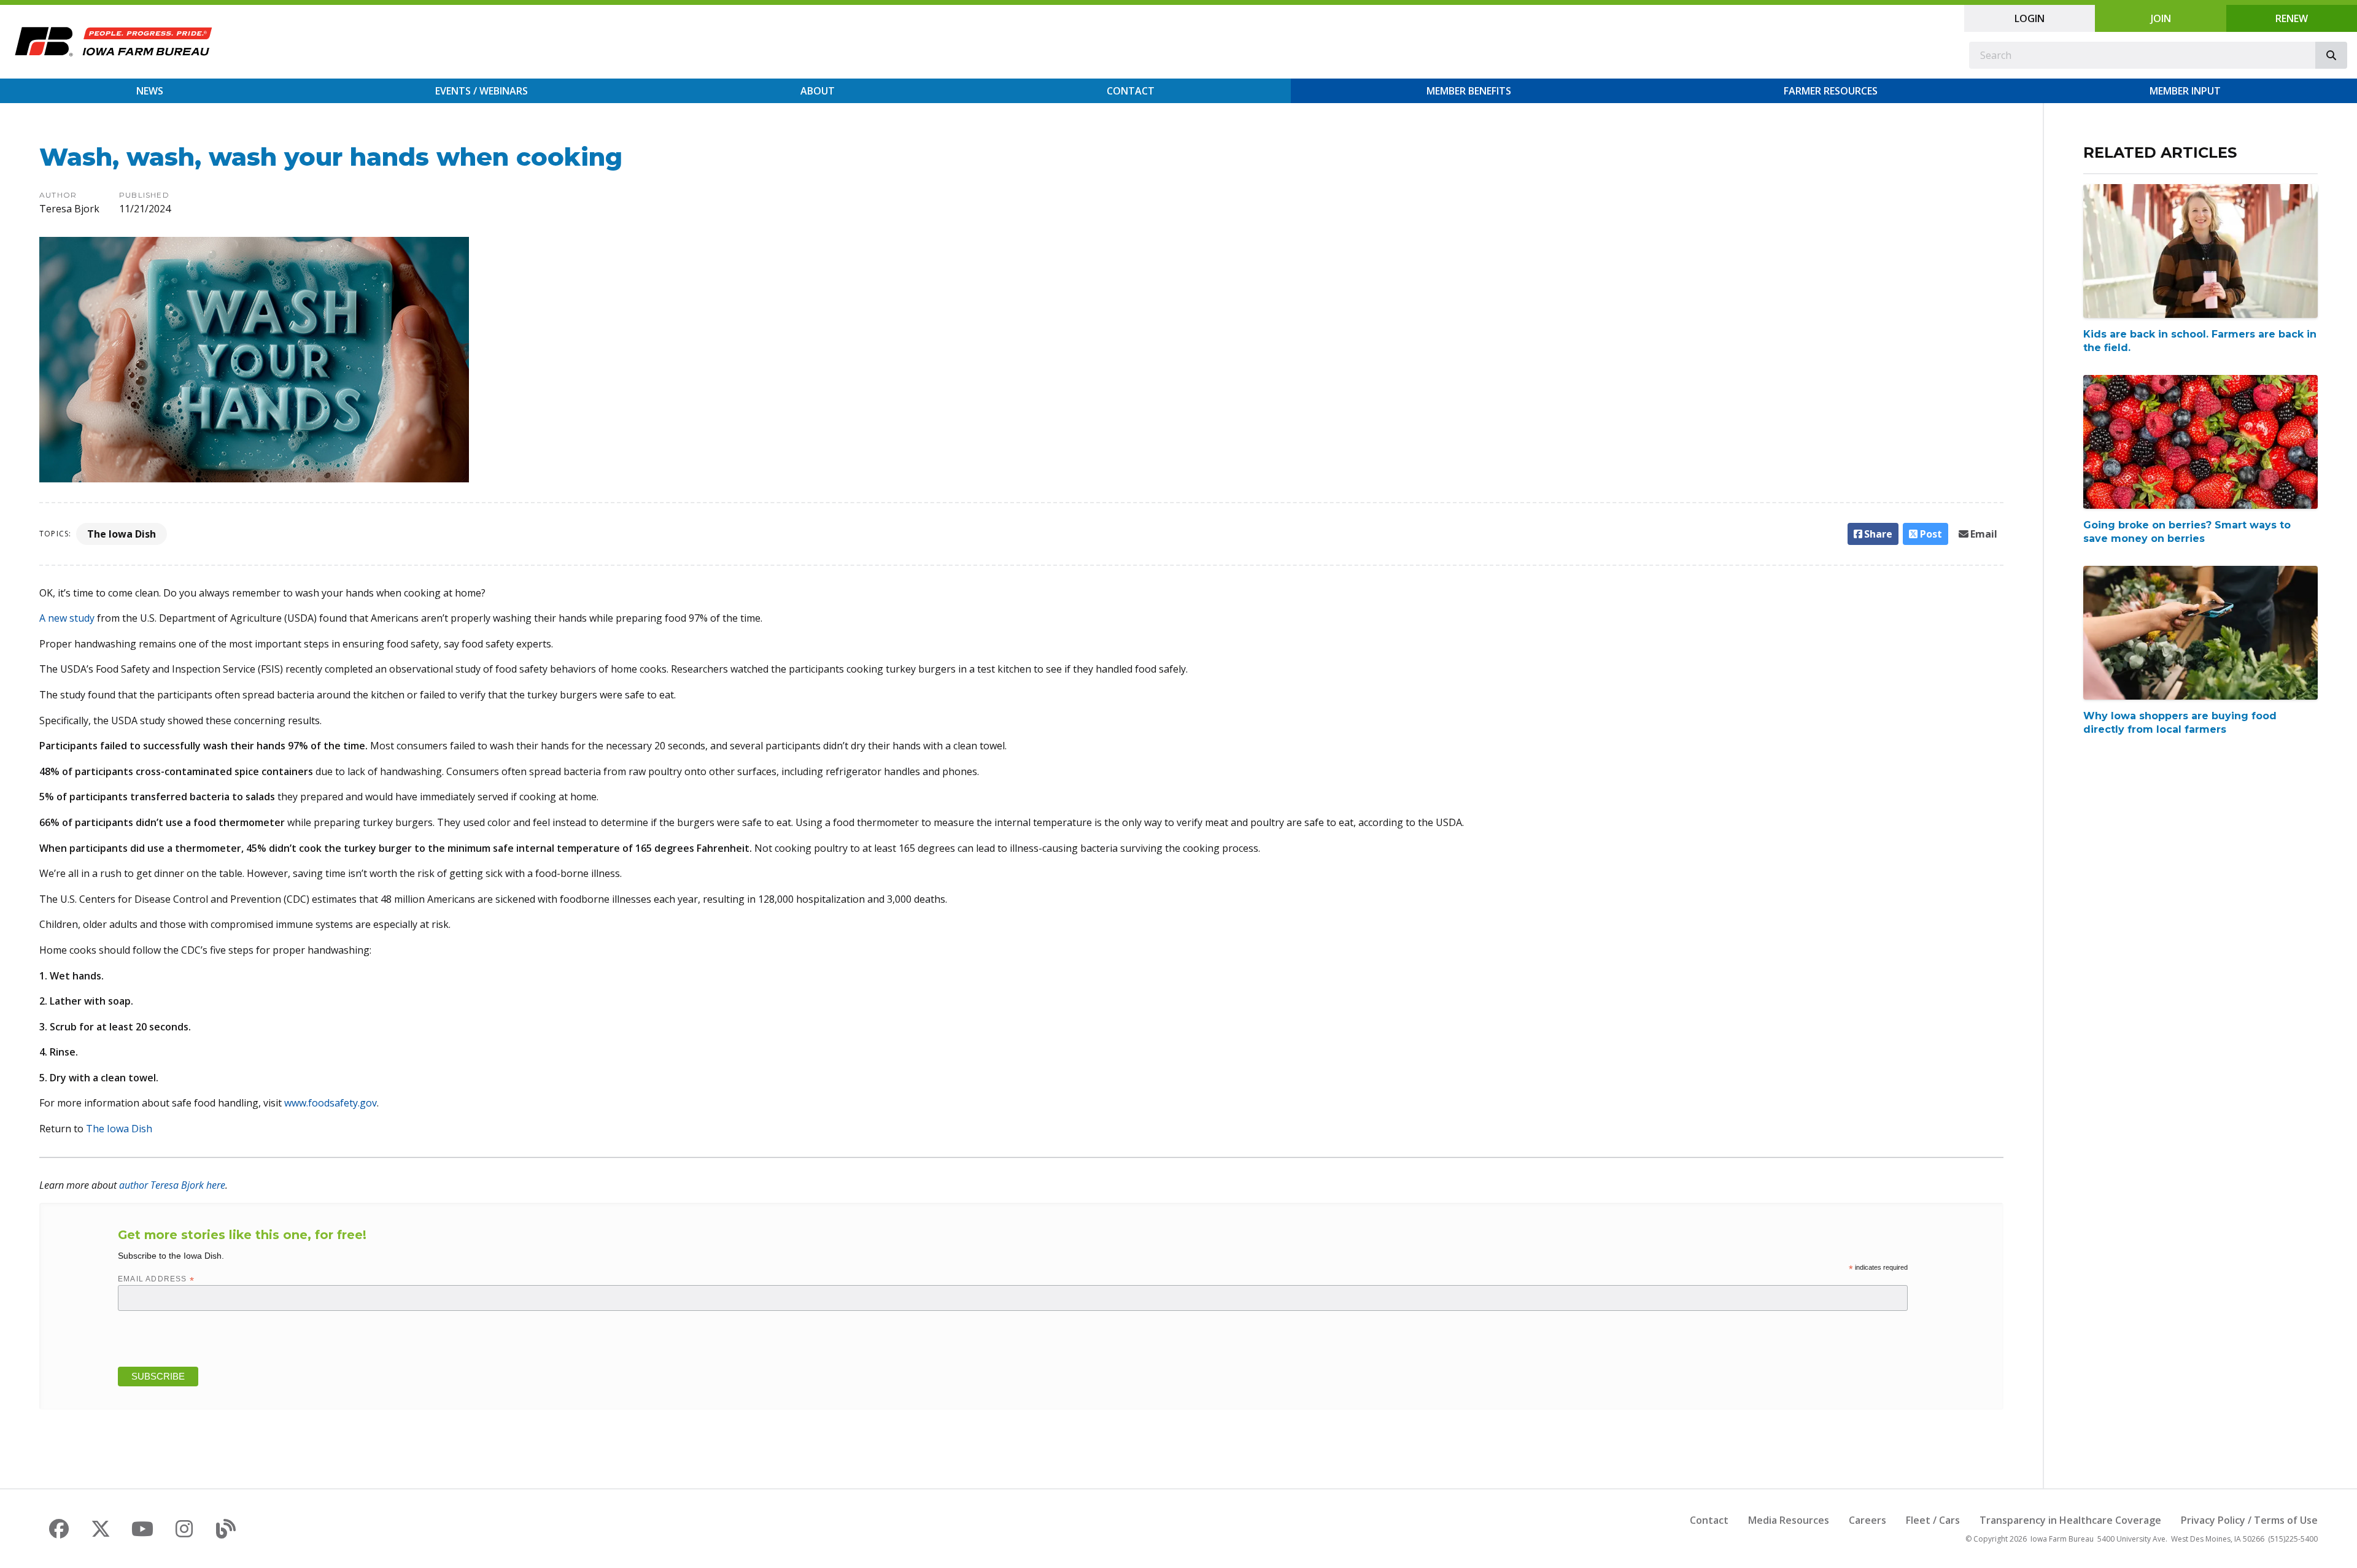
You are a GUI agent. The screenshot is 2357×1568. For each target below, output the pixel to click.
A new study (67, 618)
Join (2161, 18)
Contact (1131, 91)
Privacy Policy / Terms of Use (2249, 1520)
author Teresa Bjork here (172, 1185)
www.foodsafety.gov (331, 1103)
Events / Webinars (482, 91)
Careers (1867, 1520)
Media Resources (1789, 1520)
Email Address (156, 1279)
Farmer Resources (1831, 91)
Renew (2292, 18)
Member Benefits (1469, 91)
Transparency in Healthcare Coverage (2070, 1520)
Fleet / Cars (1933, 1520)
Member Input (2185, 91)
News (150, 91)
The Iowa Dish (122, 534)
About (818, 91)
